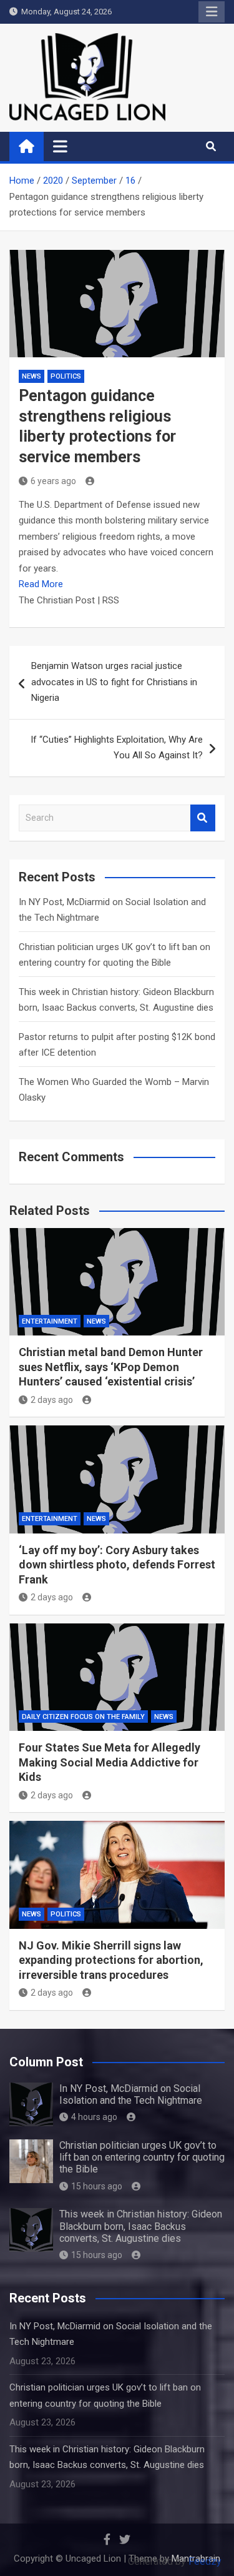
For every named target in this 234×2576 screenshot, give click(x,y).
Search (203, 818)
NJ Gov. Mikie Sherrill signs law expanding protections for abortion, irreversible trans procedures (111, 1960)
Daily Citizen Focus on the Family (83, 1717)
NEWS (32, 376)
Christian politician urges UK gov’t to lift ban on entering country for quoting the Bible (142, 2157)
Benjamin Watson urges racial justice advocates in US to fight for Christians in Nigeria (114, 682)
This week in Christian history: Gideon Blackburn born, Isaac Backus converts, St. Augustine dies (141, 2226)
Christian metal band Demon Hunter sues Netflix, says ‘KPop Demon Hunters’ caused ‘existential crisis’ (111, 1367)
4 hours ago (94, 2117)
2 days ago (52, 1400)
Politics (66, 376)
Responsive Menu (212, 12)
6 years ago (53, 481)
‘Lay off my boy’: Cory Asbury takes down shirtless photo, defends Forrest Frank (117, 1565)
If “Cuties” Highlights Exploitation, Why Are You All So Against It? (117, 748)
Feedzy (205, 2561)
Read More (41, 584)
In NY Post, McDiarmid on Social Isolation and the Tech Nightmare (131, 2094)
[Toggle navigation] (60, 146)
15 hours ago (97, 2186)
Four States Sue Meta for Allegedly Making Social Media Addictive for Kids (110, 1762)
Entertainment (50, 1321)
